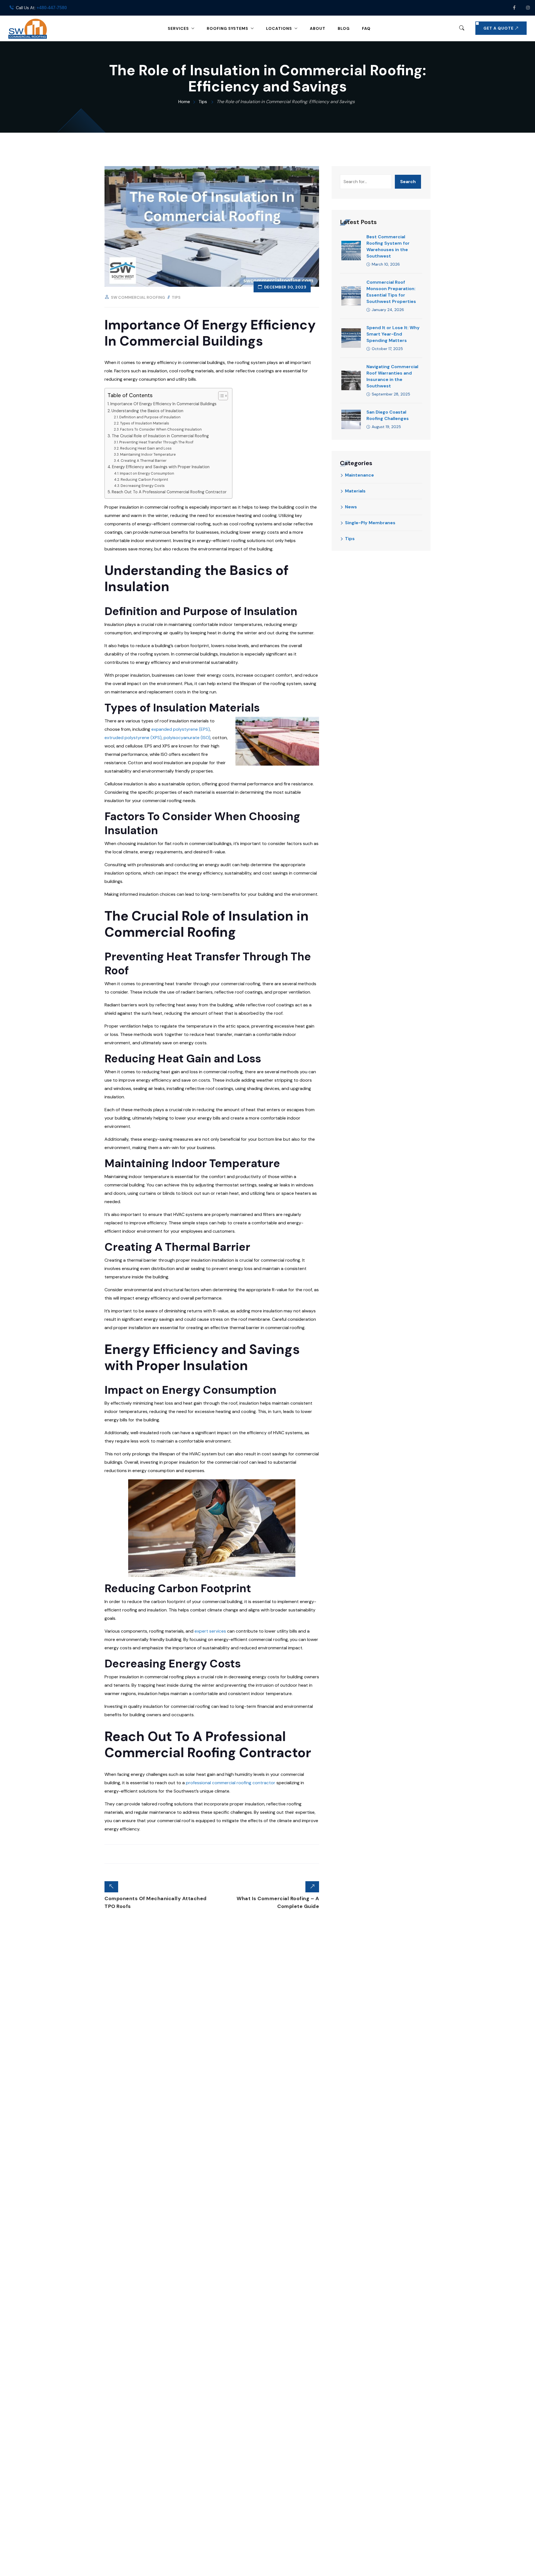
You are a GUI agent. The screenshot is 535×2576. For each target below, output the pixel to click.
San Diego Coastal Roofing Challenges (388, 415)
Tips (176, 297)
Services (178, 28)
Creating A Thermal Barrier (144, 461)
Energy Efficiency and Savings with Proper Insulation (161, 467)
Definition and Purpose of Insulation (150, 417)
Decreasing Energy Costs (143, 486)
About (318, 28)
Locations (279, 28)
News (351, 507)
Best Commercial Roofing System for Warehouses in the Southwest (388, 246)
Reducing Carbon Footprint (144, 479)
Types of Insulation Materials (145, 423)
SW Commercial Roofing (138, 297)
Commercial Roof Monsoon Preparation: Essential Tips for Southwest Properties (391, 292)
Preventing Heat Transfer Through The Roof (156, 442)
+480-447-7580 (52, 8)
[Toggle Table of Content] (220, 396)
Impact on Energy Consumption (147, 473)
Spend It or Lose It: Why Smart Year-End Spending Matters (393, 334)
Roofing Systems (228, 28)
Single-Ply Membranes (370, 523)
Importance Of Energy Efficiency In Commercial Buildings (163, 404)
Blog (344, 28)
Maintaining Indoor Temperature (148, 454)
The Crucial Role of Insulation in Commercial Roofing (160, 436)
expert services (210, 1631)
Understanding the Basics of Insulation (147, 411)
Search (408, 182)
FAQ (366, 28)
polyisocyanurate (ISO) (187, 738)
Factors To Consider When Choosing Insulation (161, 429)
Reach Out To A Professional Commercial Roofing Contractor (169, 492)
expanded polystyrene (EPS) (181, 729)
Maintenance (359, 475)
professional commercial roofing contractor (231, 1783)
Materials (355, 491)
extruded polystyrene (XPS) (133, 738)
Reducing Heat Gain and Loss (146, 448)
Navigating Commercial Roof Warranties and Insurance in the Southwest (392, 376)
